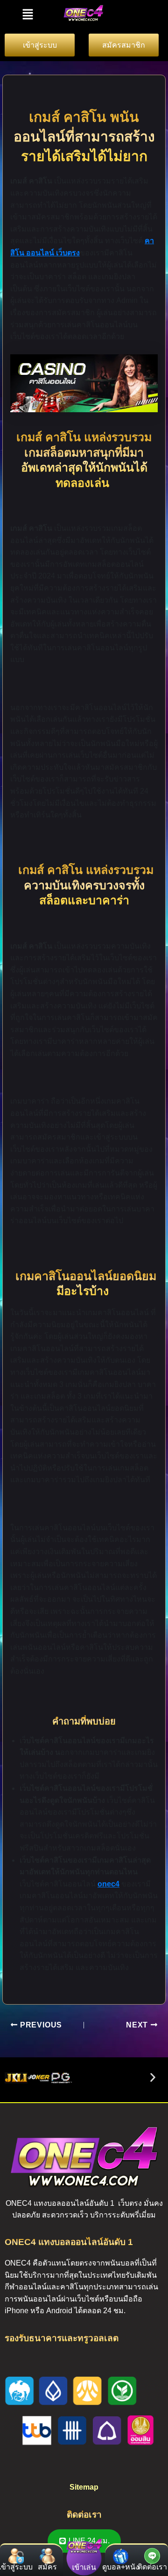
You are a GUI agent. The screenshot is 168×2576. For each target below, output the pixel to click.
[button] (28, 14)
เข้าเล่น (84, 2567)
